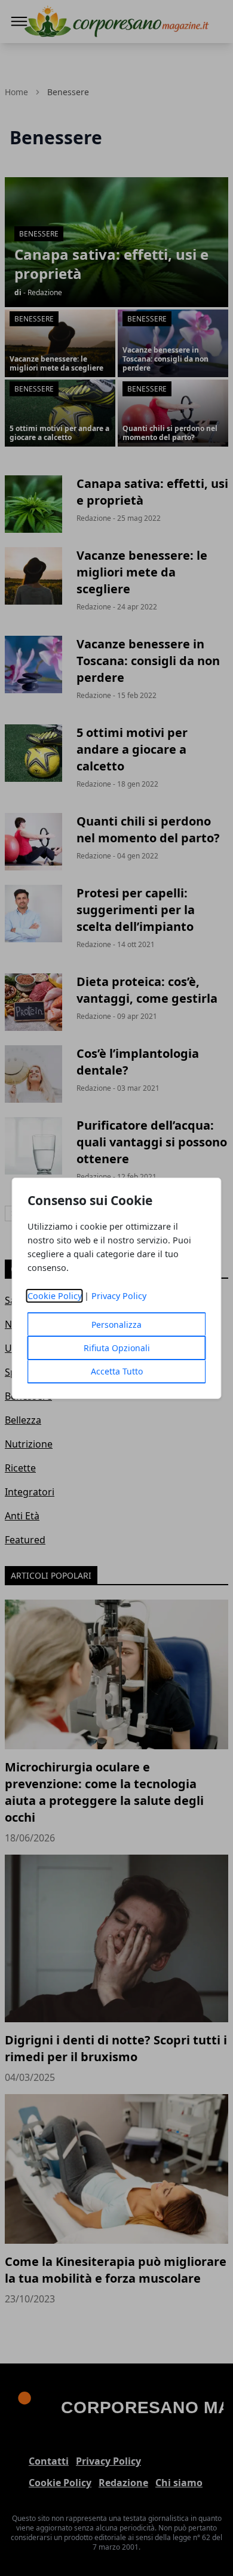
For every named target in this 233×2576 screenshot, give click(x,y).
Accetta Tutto (117, 1371)
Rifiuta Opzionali (117, 1348)
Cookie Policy (55, 1296)
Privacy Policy (119, 1296)
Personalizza (116, 1325)
